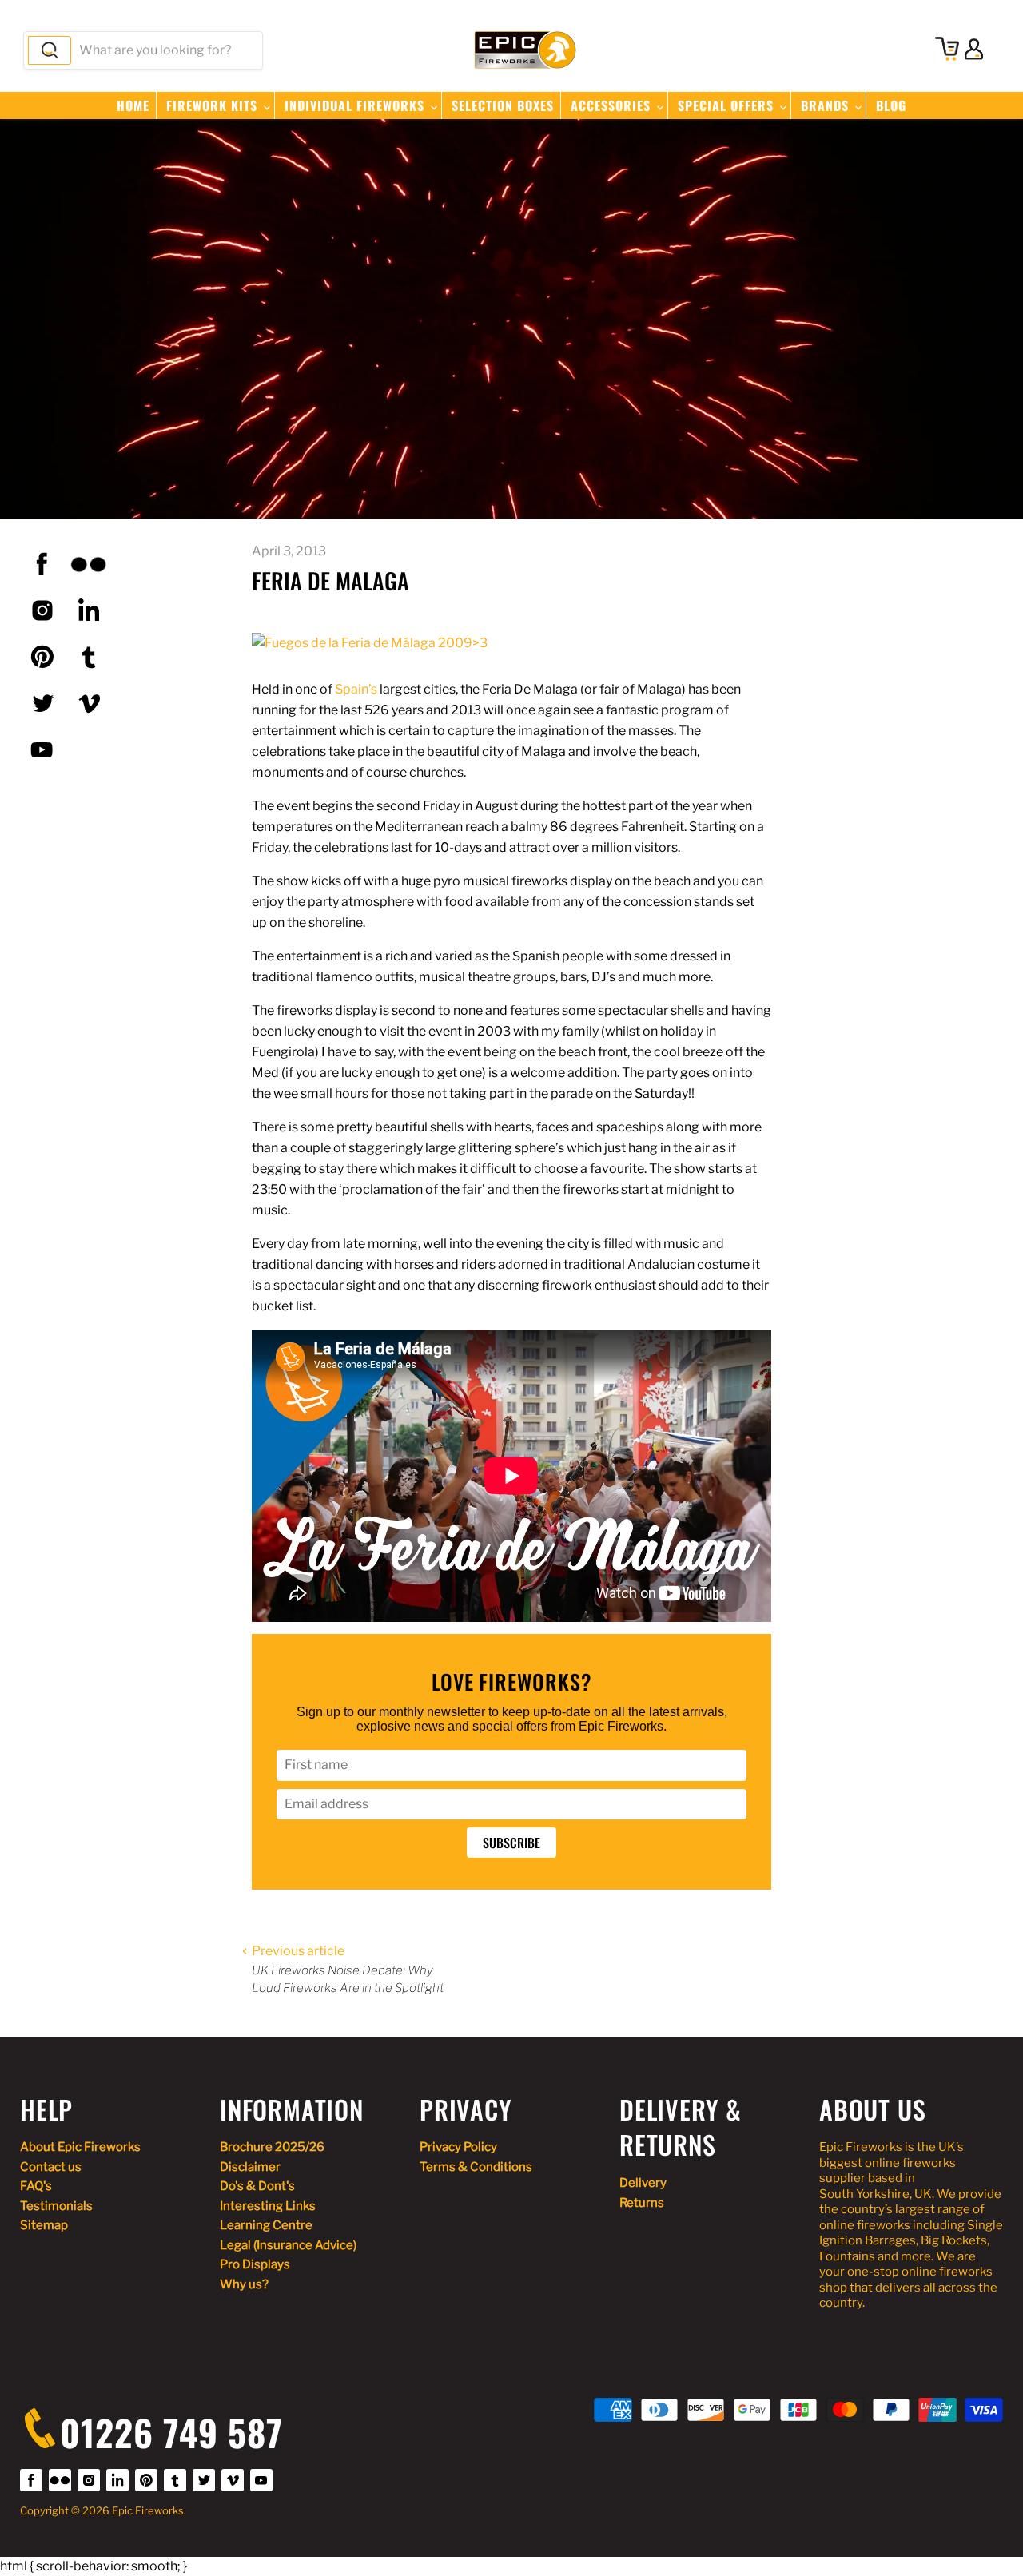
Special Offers (728, 105)
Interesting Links (268, 2206)
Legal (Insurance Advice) (288, 2245)
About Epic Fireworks (80, 2147)
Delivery (643, 2183)
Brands (827, 105)
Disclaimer (250, 2167)
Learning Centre (266, 2225)
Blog (891, 105)
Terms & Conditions (476, 2167)
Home (133, 105)
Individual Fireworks (356, 105)
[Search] (50, 50)
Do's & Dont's (257, 2186)
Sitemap (44, 2225)
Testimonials (56, 2206)
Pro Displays (255, 2264)
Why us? (244, 2284)
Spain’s (356, 689)
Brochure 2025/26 (272, 2147)
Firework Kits (214, 105)
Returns (642, 2203)
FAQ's (36, 2186)
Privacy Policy (458, 2147)
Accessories (613, 105)
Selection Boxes (503, 105)
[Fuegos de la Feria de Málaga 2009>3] (370, 643)
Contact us (51, 2167)
